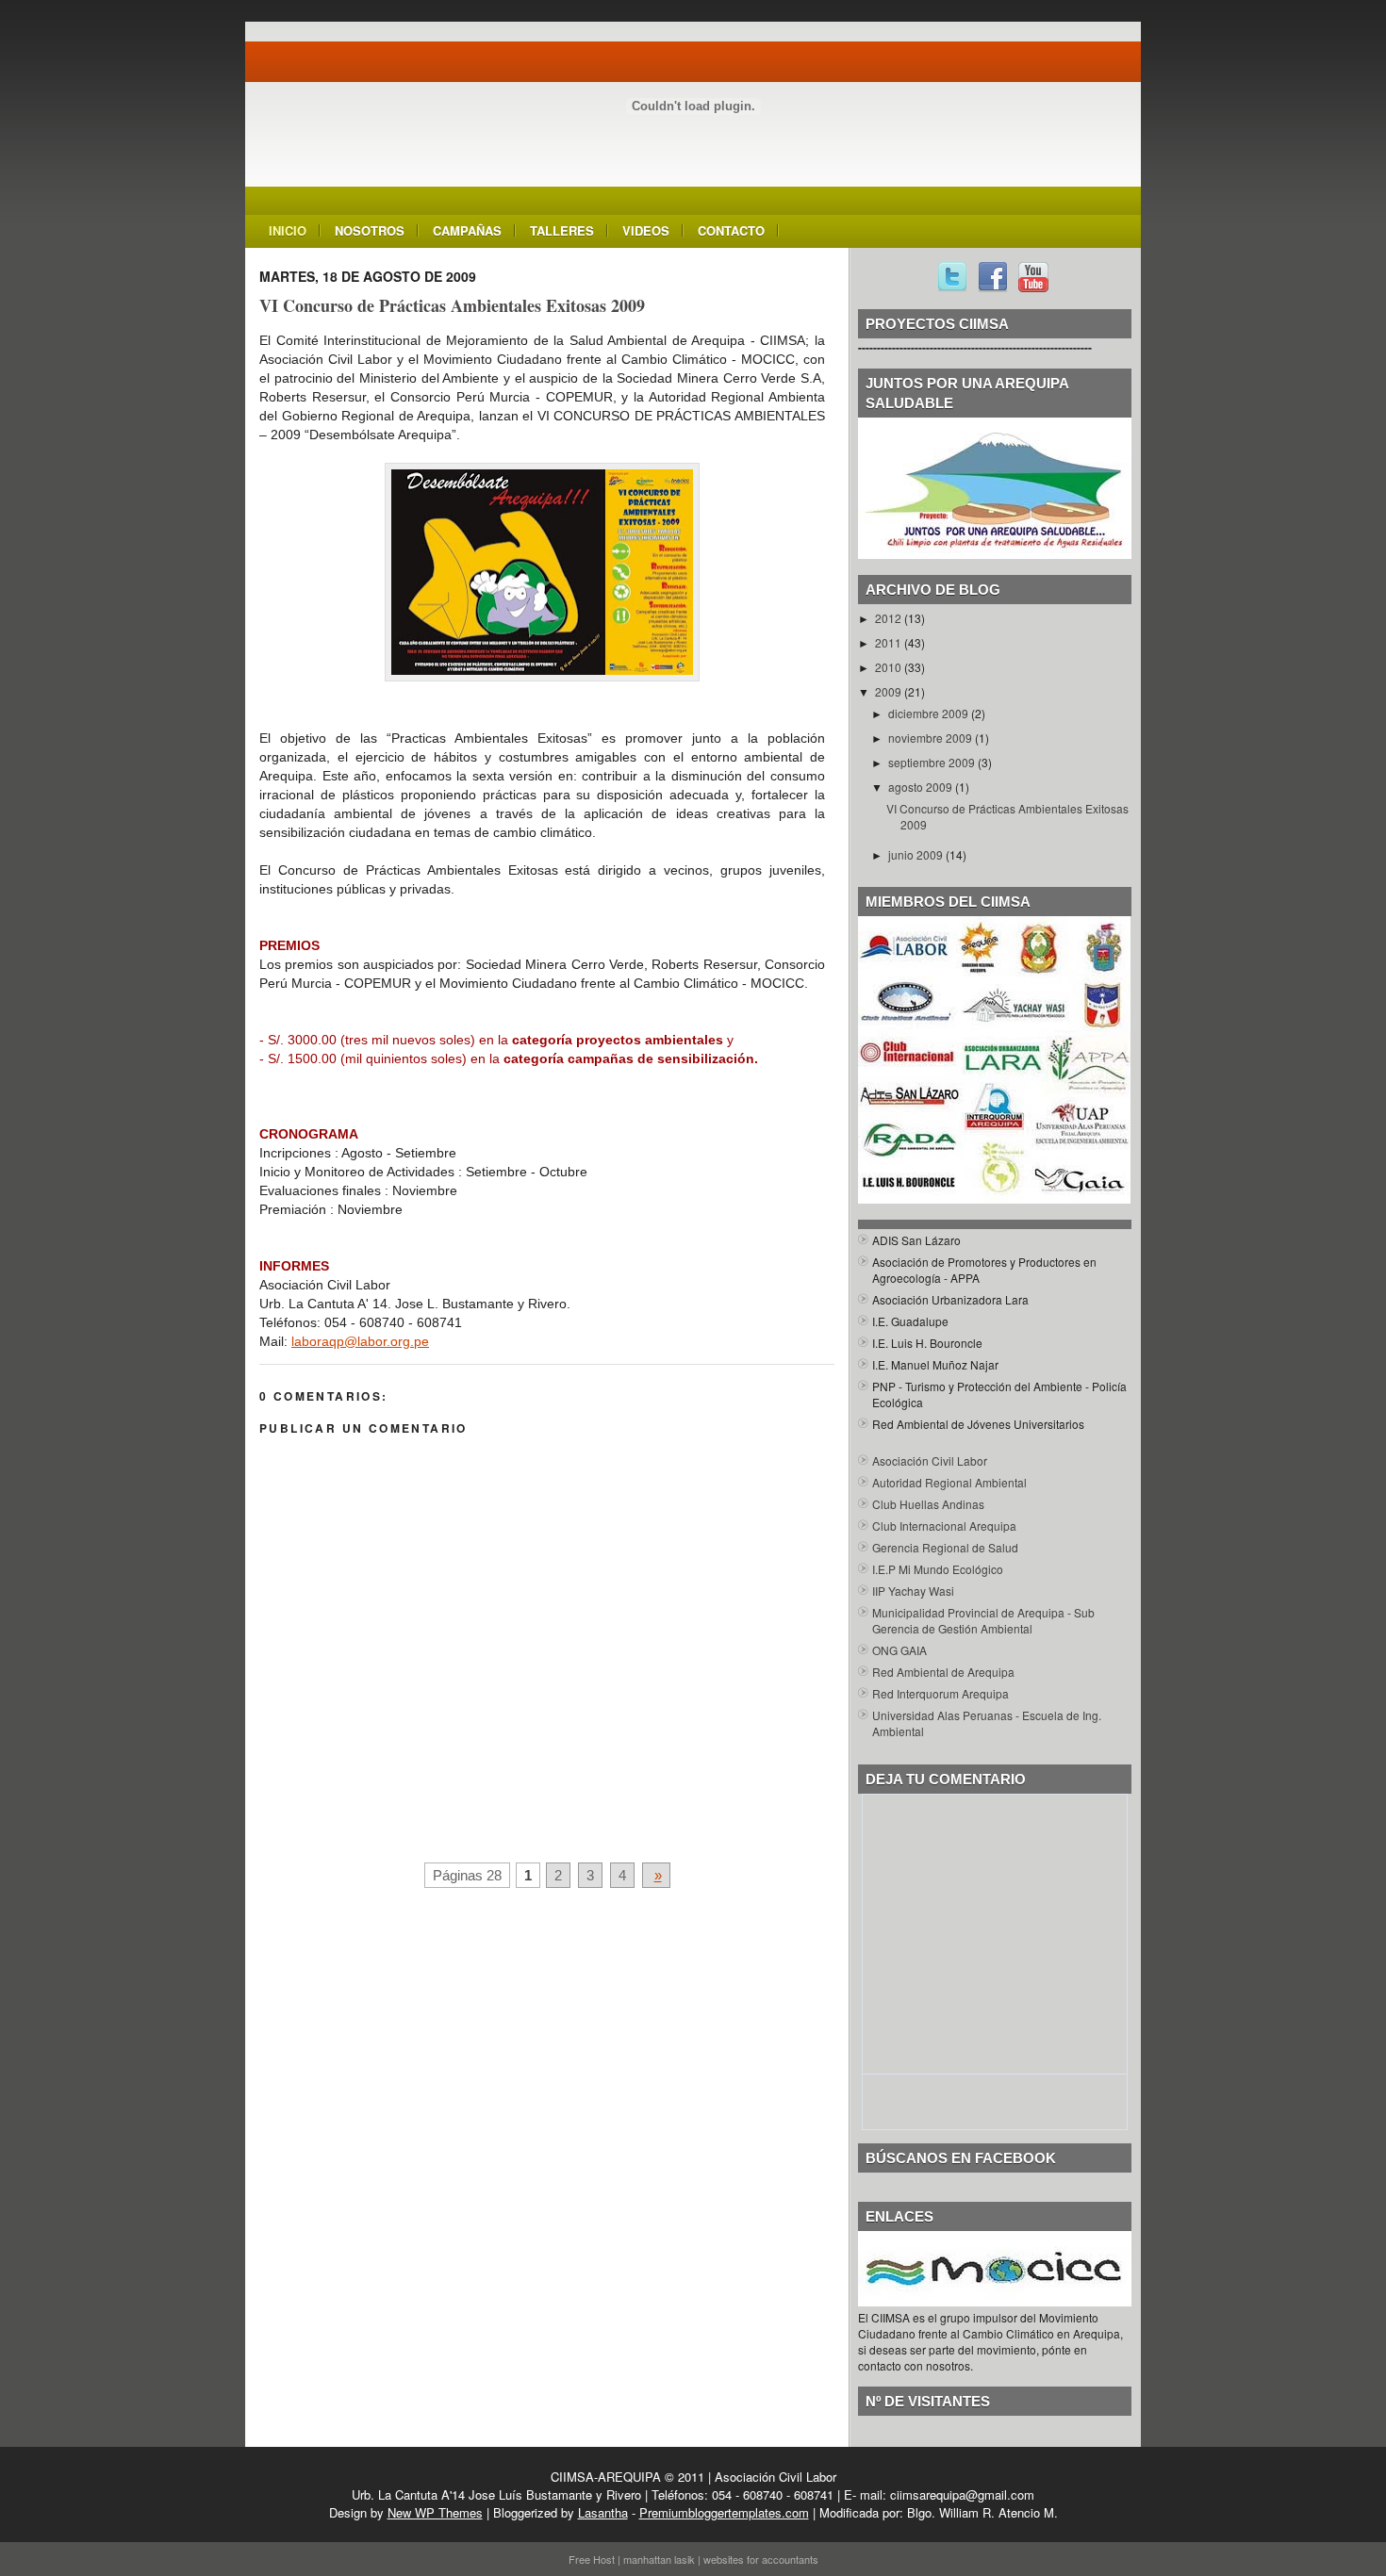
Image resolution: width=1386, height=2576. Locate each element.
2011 (890, 642)
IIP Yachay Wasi (913, 1591)
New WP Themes (435, 2512)
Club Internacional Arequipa (944, 1526)
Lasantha (603, 2512)
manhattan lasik (659, 2559)
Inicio (288, 230)
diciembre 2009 (930, 713)
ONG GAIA (899, 1650)
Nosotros (370, 230)
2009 (890, 691)
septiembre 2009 (933, 762)
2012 (890, 618)
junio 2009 (917, 854)
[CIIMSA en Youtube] (1033, 287)
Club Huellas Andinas (928, 1504)
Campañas (467, 230)
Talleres (562, 230)
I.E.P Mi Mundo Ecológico (938, 1569)
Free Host (592, 2559)
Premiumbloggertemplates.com (724, 2512)
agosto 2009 (922, 787)
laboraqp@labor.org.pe (360, 1341)
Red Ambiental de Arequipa (943, 1672)
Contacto (731, 230)
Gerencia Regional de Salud (945, 1547)
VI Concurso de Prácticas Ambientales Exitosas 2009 (452, 305)
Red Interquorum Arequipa (940, 1693)
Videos (646, 230)
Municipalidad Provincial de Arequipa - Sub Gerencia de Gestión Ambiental (983, 1620)
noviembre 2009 (932, 738)
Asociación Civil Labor (930, 1460)
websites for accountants (761, 2559)
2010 (890, 667)
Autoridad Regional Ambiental (949, 1482)
